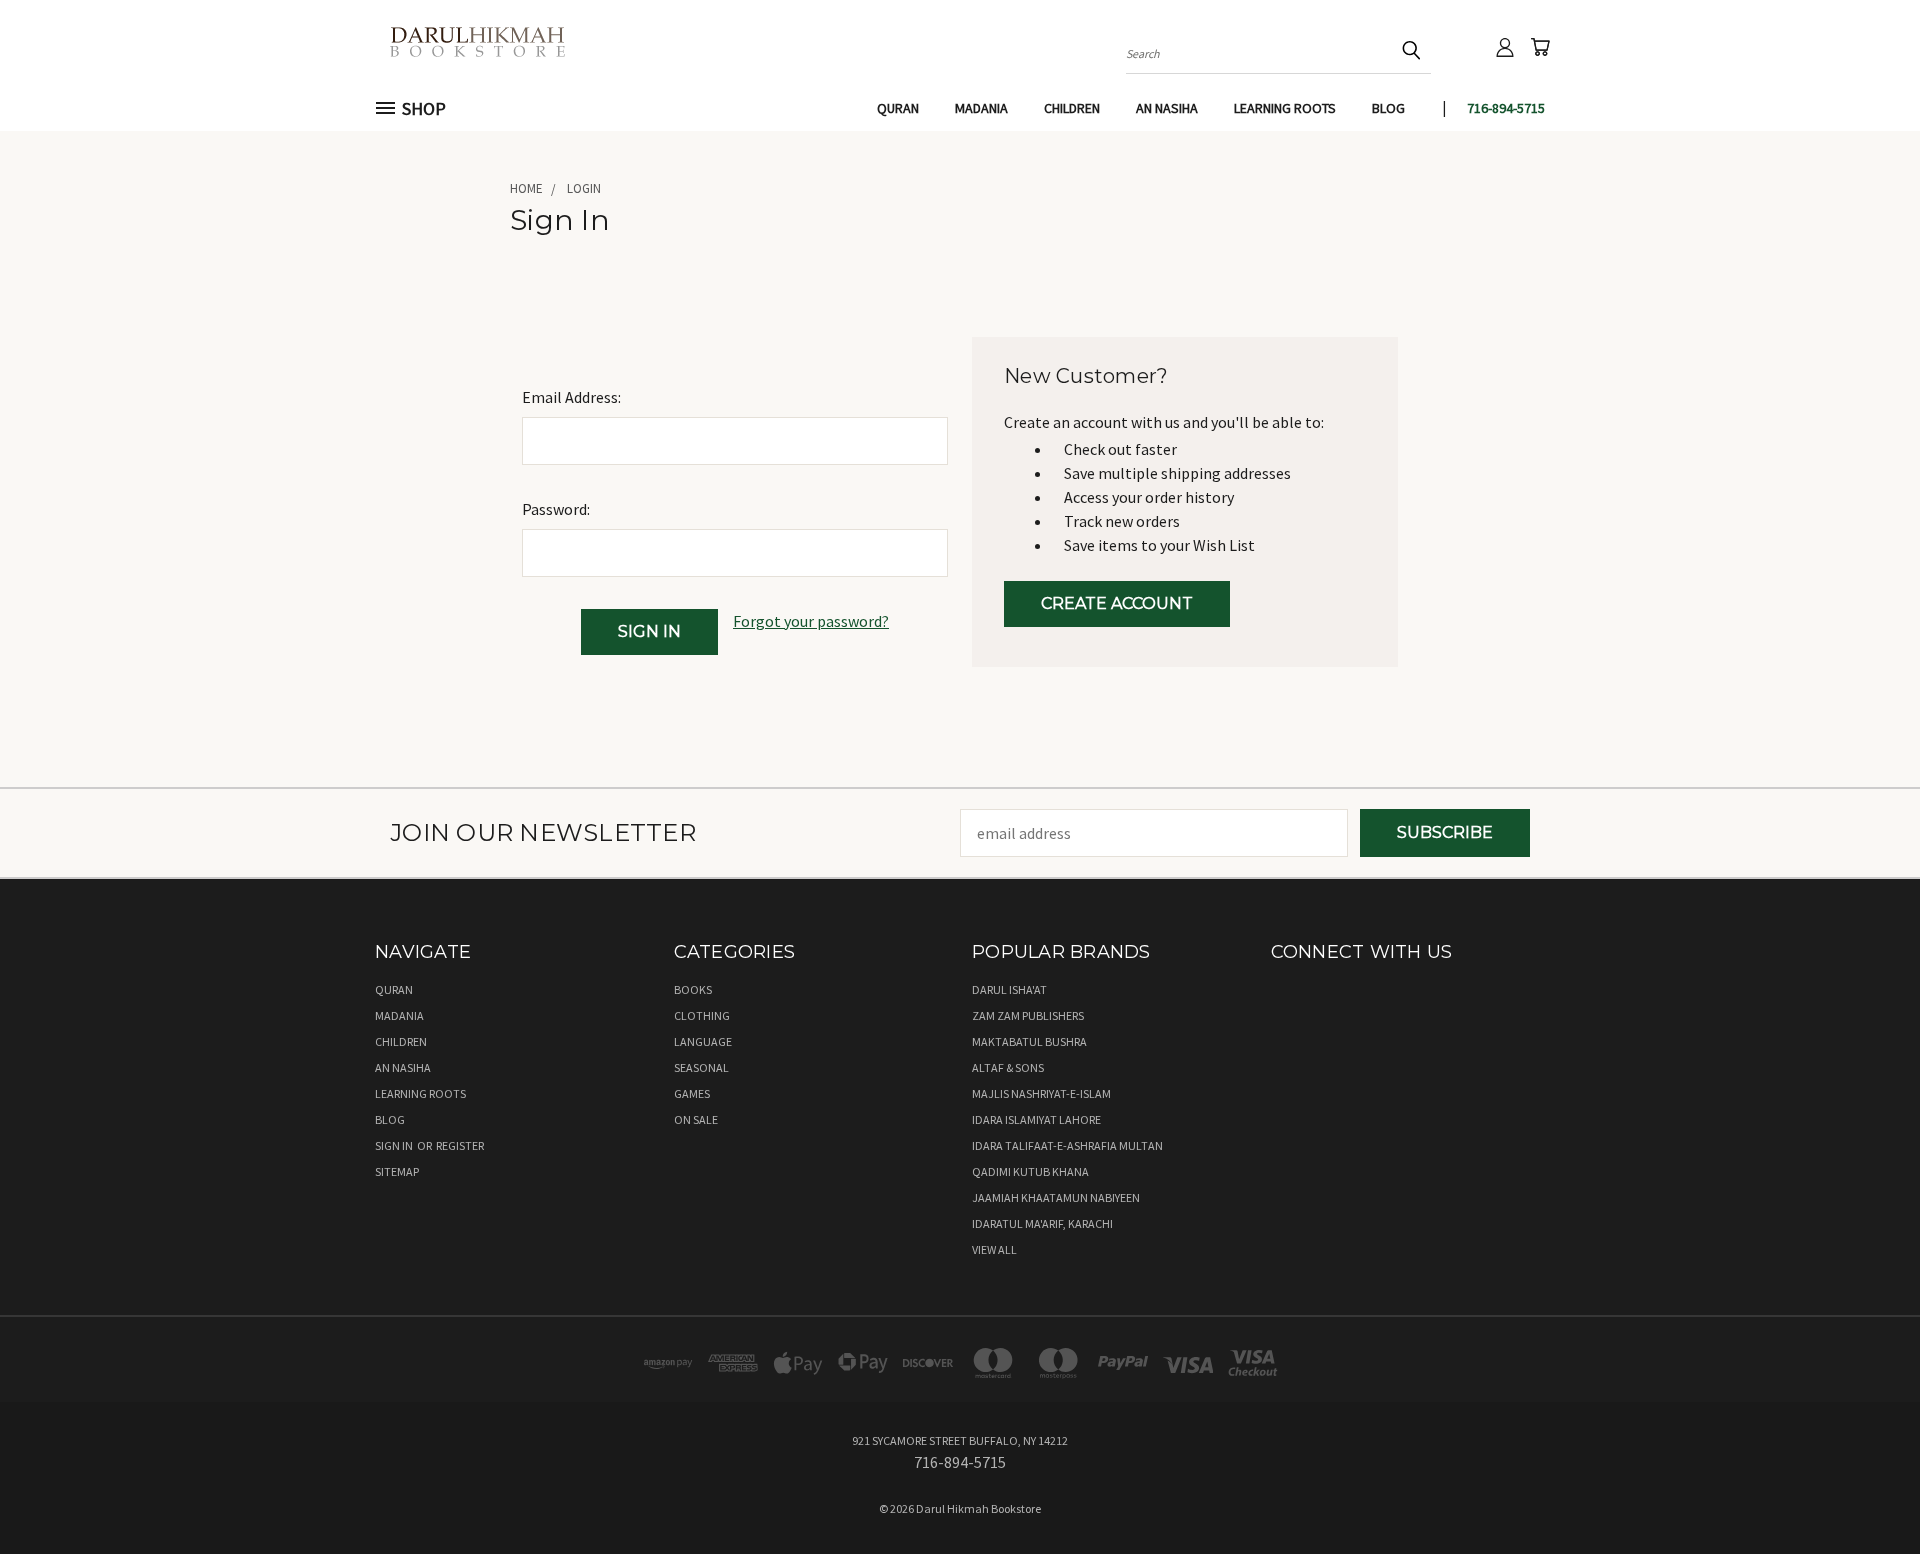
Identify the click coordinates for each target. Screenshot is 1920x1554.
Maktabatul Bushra (1029, 1041)
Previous (1864, 1491)
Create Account (1117, 603)
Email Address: (571, 397)
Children (1072, 108)
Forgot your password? (811, 621)
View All (994, 1249)
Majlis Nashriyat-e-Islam (1041, 1093)
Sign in (395, 1145)
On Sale (696, 1119)
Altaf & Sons (1008, 1067)
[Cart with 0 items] (1540, 47)
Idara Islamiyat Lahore (1036, 1119)
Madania (981, 108)
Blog (1388, 108)
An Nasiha (1167, 108)
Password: (556, 509)
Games (692, 1093)
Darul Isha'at (1009, 989)
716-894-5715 (1506, 108)
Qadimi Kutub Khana (1030, 1171)
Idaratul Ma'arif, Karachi (1042, 1223)
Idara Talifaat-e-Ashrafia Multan (1067, 1145)
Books (693, 989)
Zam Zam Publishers (1028, 1015)
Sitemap (397, 1171)
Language (703, 1041)
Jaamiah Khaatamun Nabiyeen (1056, 1197)
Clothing (702, 1015)
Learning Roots (1285, 108)
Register (460, 1145)
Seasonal (701, 1067)
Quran (898, 108)
